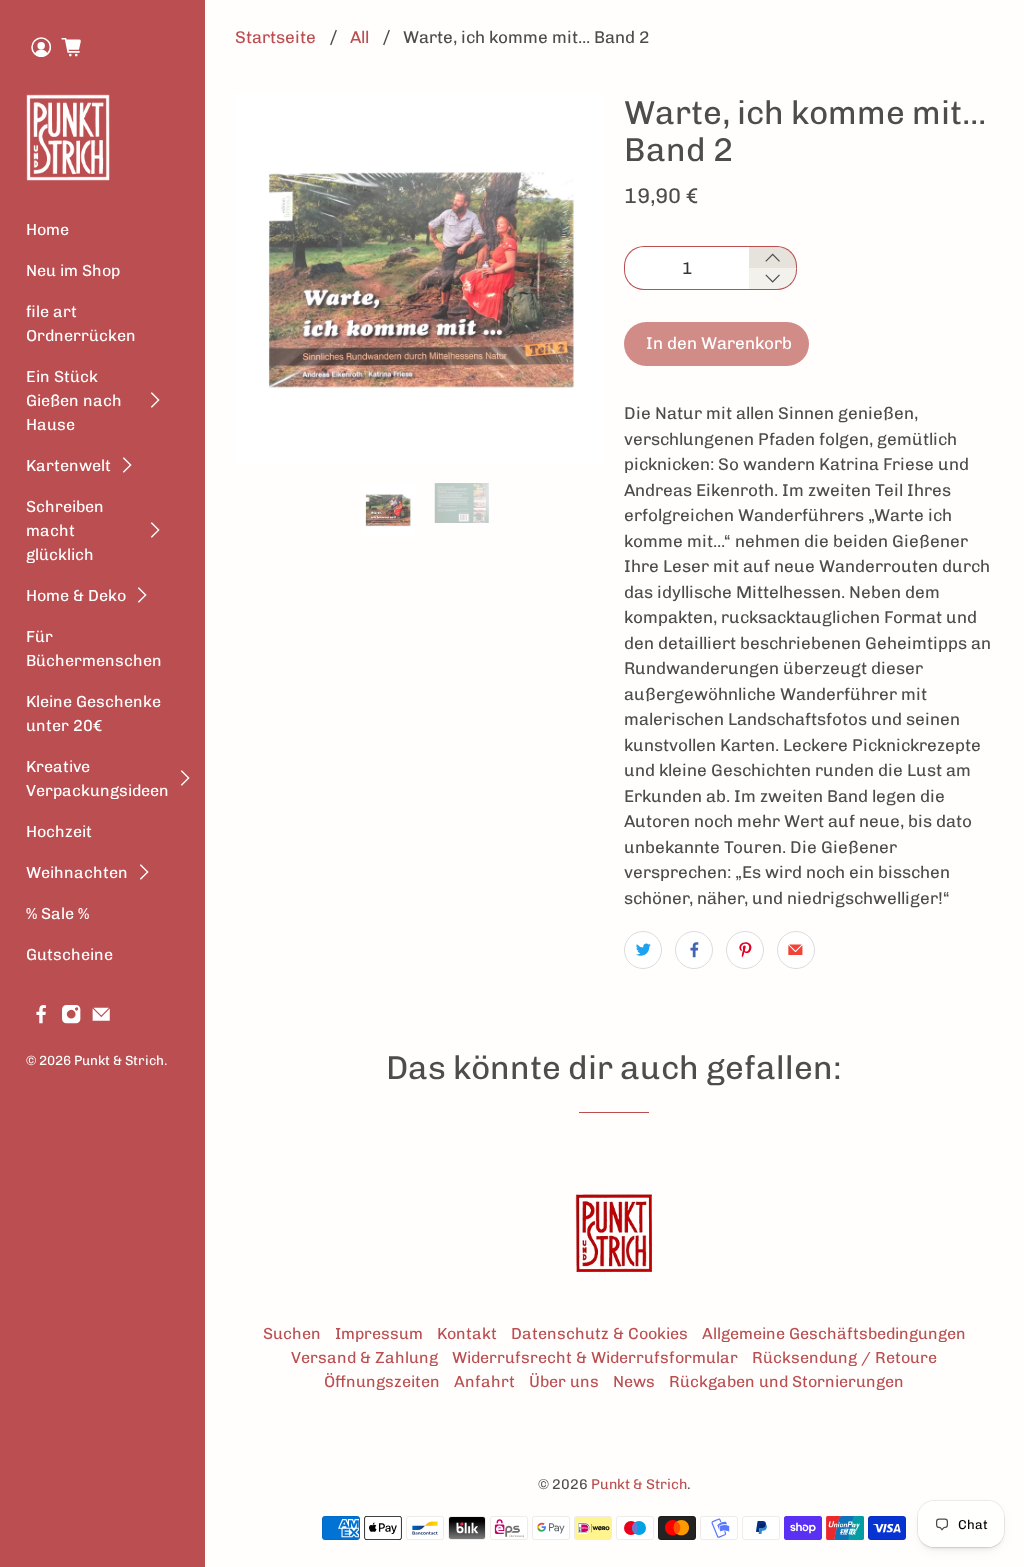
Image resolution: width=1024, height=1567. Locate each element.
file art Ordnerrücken (81, 323)
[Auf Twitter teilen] (643, 950)
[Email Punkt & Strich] (101, 1018)
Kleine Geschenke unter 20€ (93, 713)
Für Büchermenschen (94, 648)
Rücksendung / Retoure (844, 1357)
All (359, 37)
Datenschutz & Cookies (599, 1333)
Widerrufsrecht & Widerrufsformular (595, 1357)
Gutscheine (69, 954)
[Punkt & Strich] (68, 137)
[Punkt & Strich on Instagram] (71, 1018)
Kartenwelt (68, 465)
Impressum (379, 1333)
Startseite (275, 37)
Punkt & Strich (119, 1060)
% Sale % (57, 913)
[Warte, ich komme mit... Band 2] (419, 278)
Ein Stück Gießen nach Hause (74, 400)
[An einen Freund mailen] (796, 950)
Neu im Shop (73, 270)
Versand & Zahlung (364, 1357)
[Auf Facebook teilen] (694, 950)
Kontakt (467, 1333)
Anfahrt (484, 1381)
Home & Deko (76, 595)
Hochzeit (59, 831)
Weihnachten (77, 872)
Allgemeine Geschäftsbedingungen (834, 1333)
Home (47, 229)
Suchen (292, 1333)
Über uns (564, 1381)
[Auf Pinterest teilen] (745, 950)
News (634, 1381)
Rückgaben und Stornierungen (786, 1381)
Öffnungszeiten (382, 1381)
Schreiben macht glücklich (65, 530)
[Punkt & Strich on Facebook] (41, 1018)
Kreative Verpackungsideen (97, 778)
